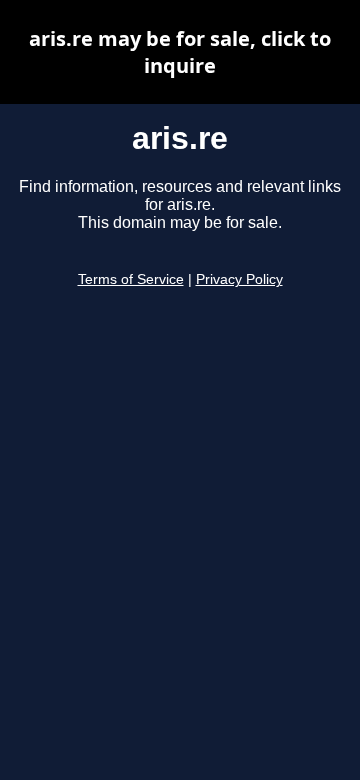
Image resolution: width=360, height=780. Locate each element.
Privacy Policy (239, 279)
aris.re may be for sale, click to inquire (180, 52)
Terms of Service (131, 279)
